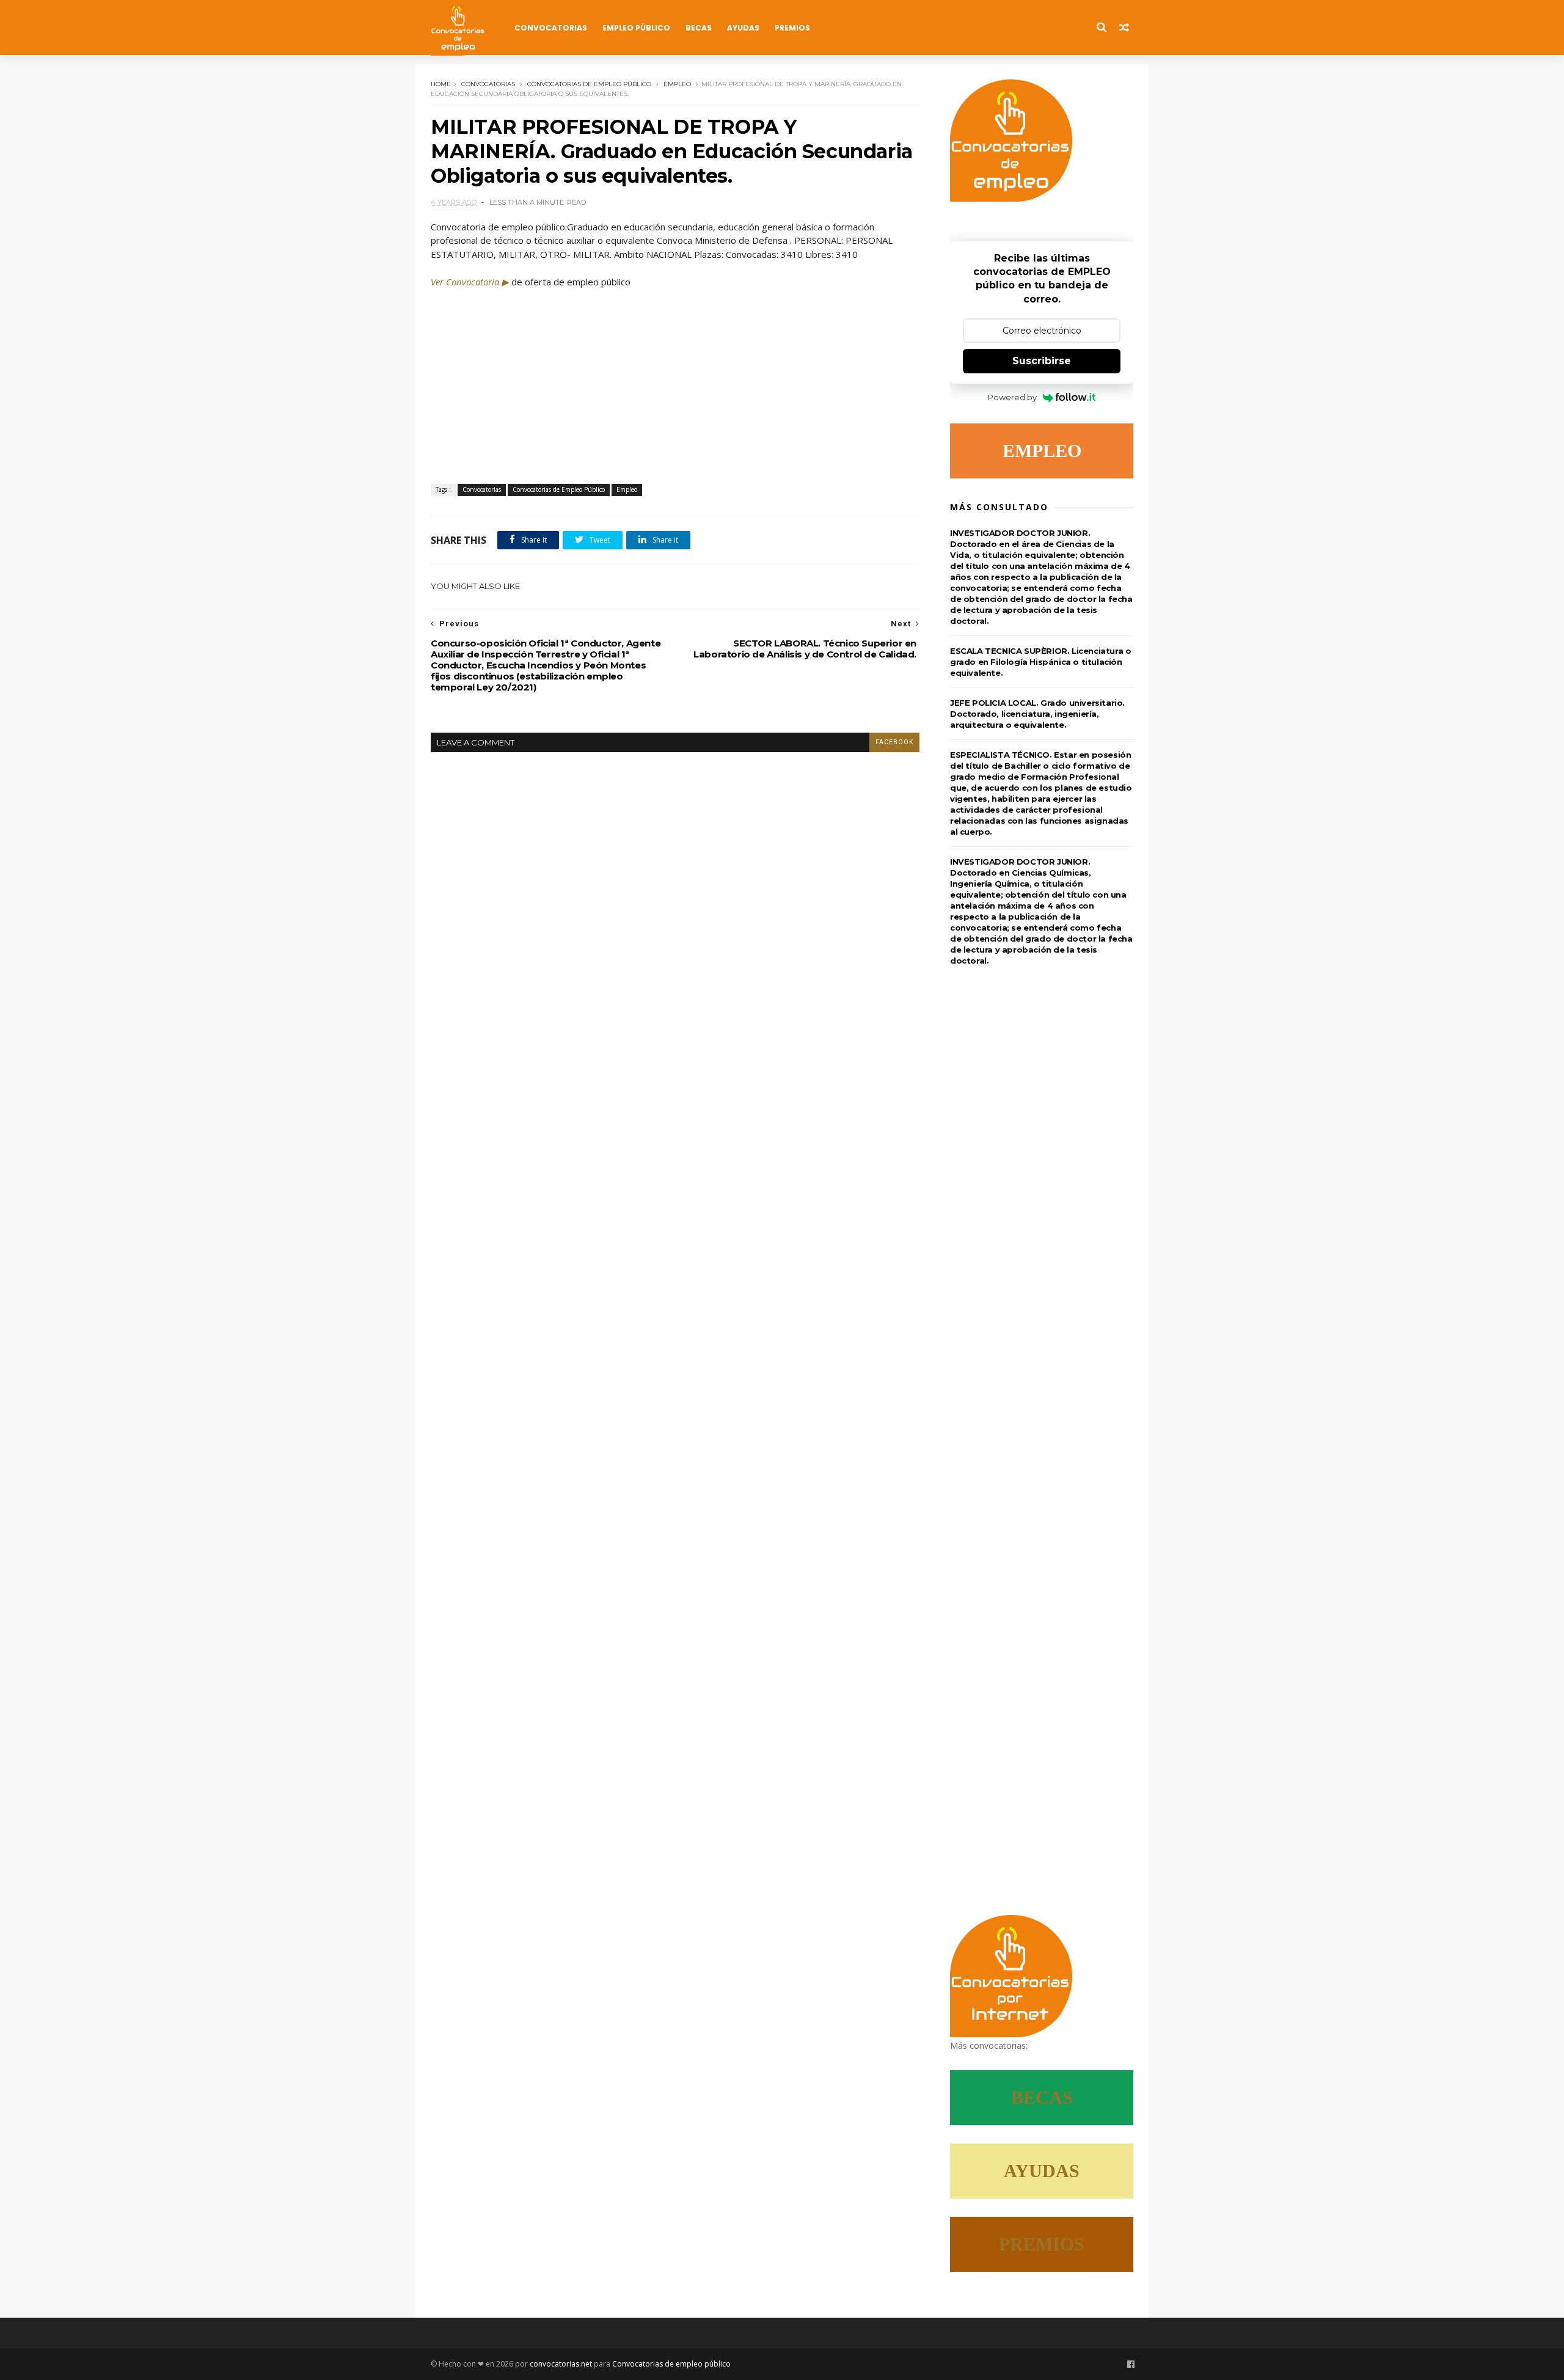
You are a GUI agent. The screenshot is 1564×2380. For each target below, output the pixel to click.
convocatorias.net (561, 2364)
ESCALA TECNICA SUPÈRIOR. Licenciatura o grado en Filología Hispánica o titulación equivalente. (1040, 662)
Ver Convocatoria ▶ (470, 282)
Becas (699, 28)
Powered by (1012, 397)
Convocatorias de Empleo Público (589, 84)
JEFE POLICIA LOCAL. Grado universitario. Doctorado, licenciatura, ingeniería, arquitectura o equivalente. (1037, 714)
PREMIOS (1042, 2244)
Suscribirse (1042, 361)
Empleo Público (636, 28)
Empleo (677, 84)
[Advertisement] (675, 380)
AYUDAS (1042, 2171)
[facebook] (1131, 2364)
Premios (792, 28)
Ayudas (743, 28)
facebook (894, 742)
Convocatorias (551, 28)
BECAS (1042, 2097)
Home (441, 84)
